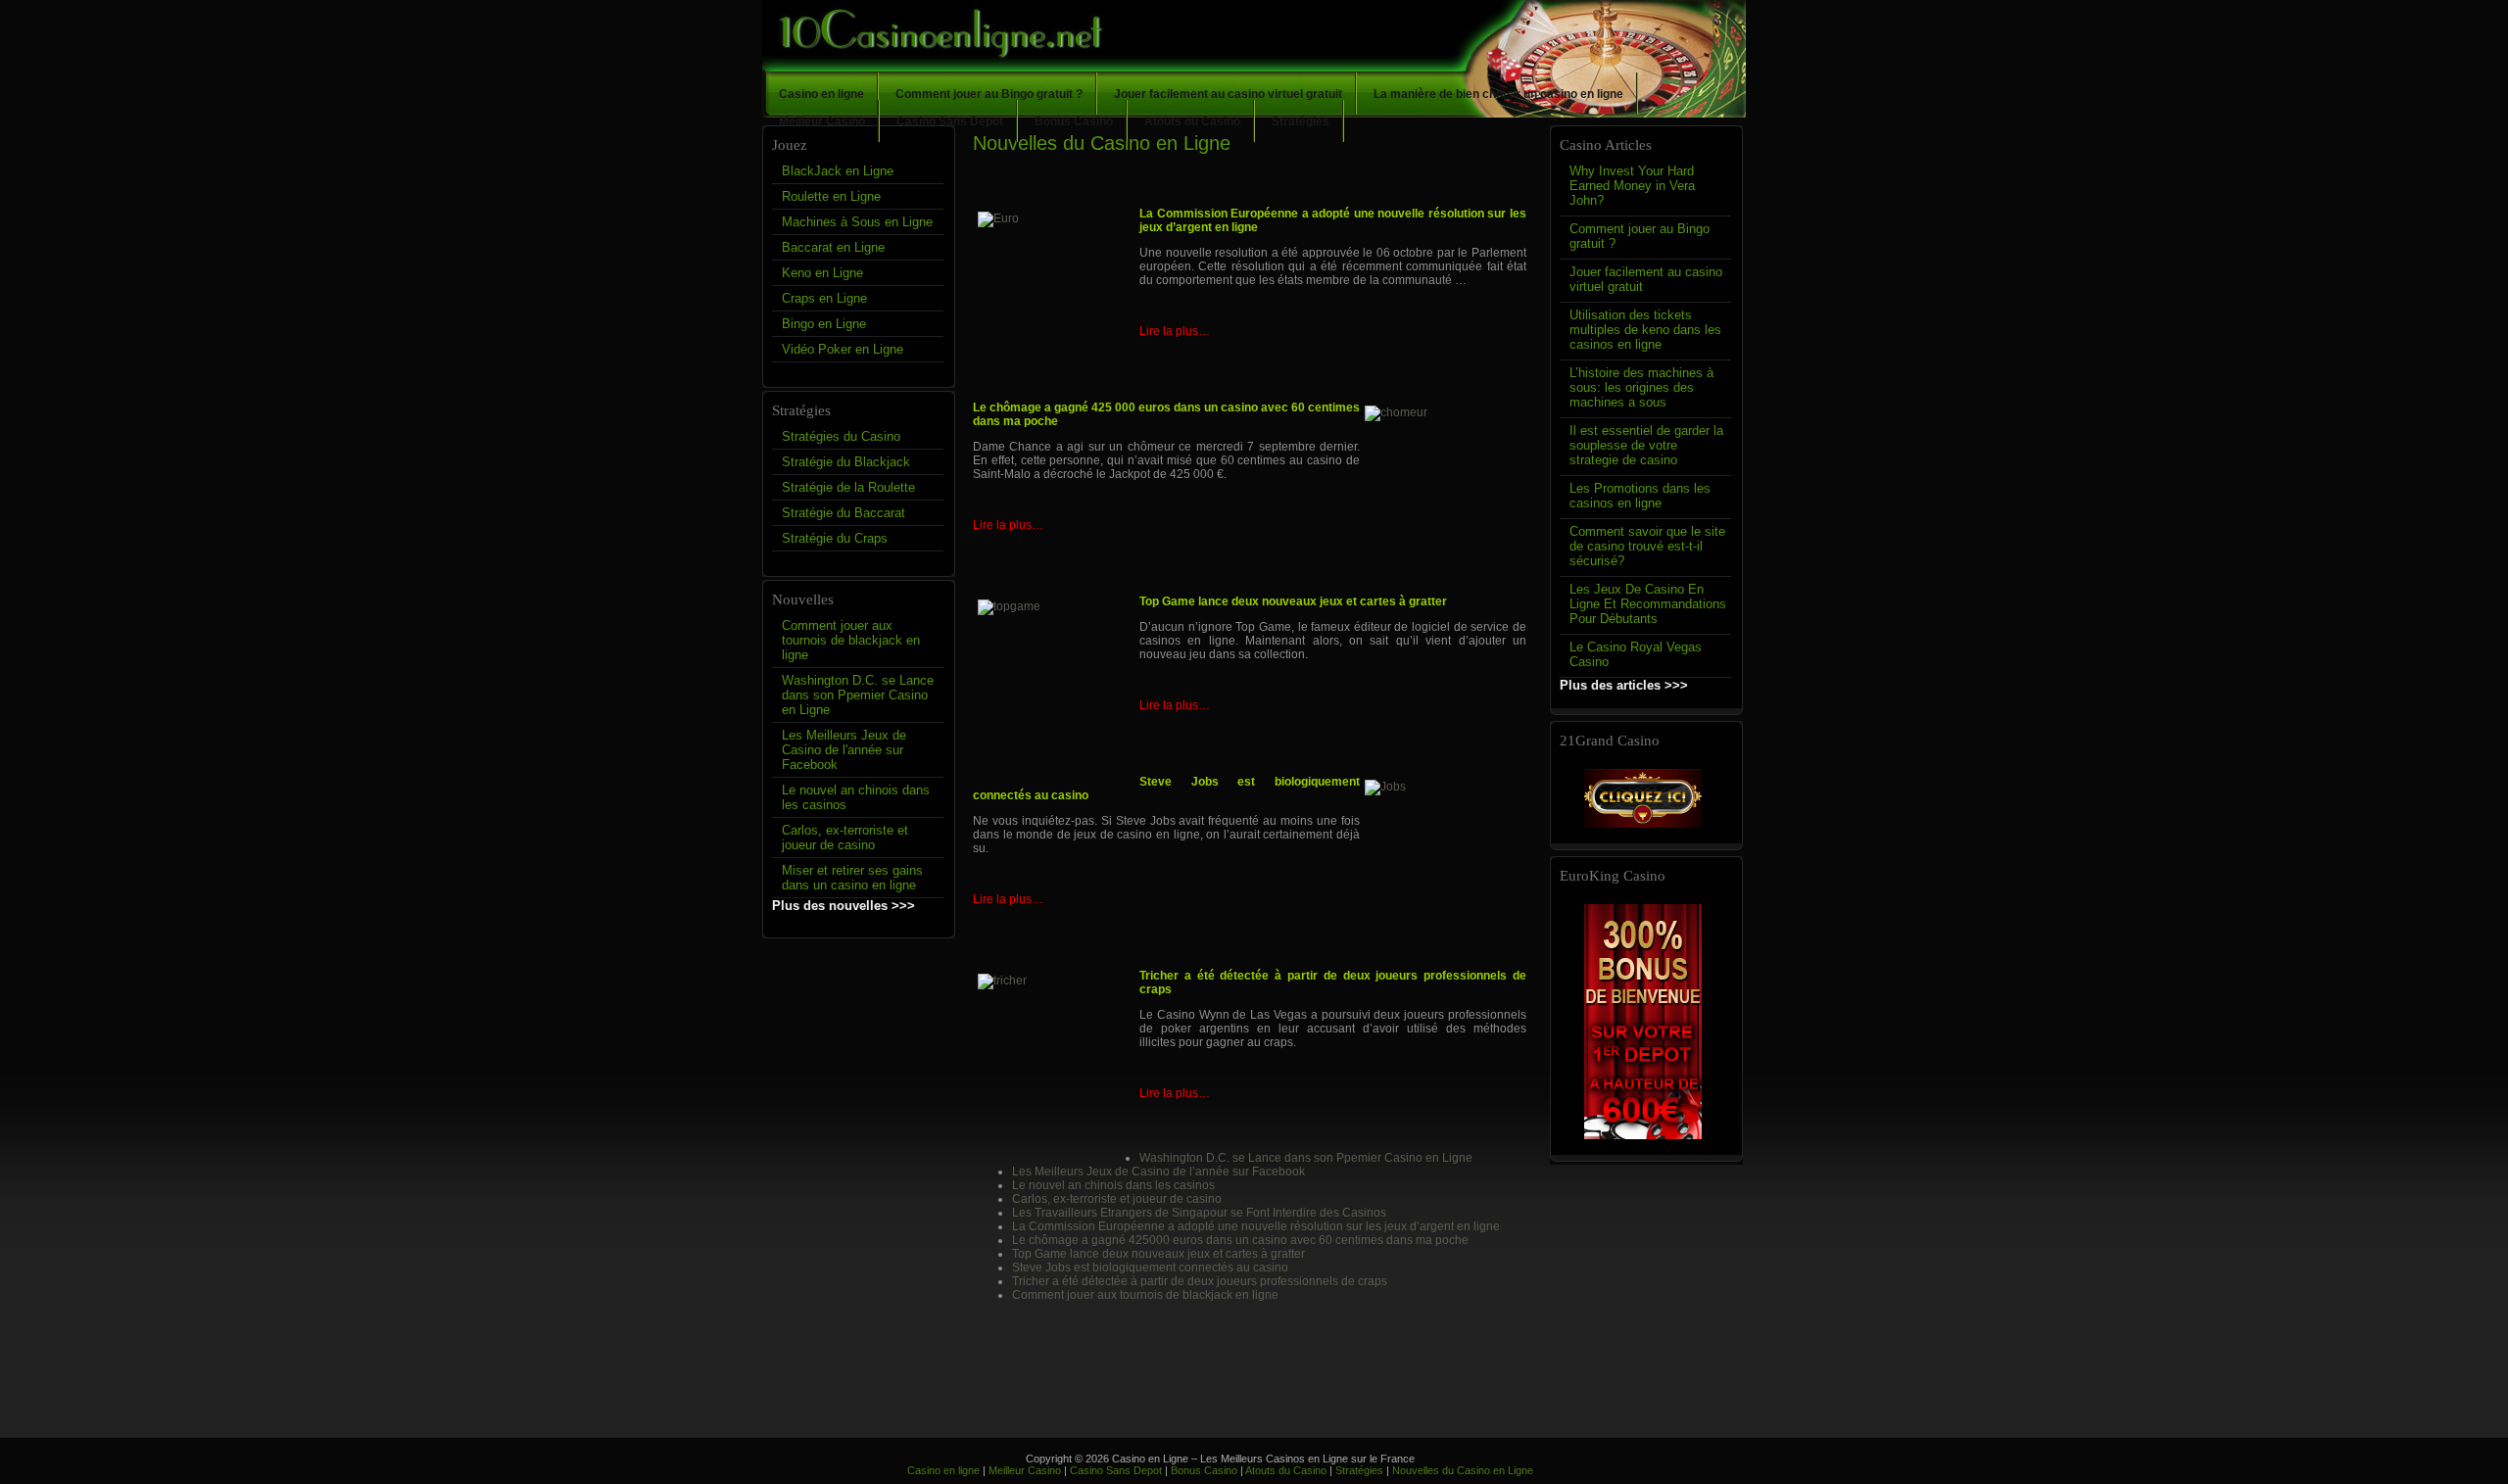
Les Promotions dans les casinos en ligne (1640, 496)
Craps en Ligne (824, 298)
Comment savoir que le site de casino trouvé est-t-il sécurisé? (1647, 546)
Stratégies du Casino (841, 436)
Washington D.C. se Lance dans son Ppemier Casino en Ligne (858, 695)
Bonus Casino (1074, 121)
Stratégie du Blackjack (846, 462)
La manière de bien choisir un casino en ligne (1498, 94)
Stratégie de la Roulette (848, 487)
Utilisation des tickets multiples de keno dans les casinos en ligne (1645, 330)
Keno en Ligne (822, 273)
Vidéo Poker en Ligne (843, 349)
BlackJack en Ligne (838, 171)
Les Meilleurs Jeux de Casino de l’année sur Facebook (1158, 1172)
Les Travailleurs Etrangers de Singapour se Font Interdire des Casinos (1199, 1213)
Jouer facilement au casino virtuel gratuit (1228, 94)
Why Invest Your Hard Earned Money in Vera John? (1632, 186)
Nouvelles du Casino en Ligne (1463, 1470)
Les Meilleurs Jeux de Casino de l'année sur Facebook (844, 750)
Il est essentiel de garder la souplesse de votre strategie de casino (1646, 445)
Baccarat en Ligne (833, 247)
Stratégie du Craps (835, 538)
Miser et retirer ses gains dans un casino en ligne (852, 878)
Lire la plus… (1175, 331)
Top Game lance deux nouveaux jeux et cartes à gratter (1158, 1254)
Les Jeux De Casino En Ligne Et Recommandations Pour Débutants (1648, 604)
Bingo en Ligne (824, 324)
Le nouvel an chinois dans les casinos (856, 797)
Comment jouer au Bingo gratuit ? (989, 94)
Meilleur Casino (822, 121)
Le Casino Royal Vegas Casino (1636, 654)
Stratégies (1301, 121)
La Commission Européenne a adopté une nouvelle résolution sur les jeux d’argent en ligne (1256, 1226)
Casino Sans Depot (950, 121)
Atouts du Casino (1192, 121)
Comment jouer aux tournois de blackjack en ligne (851, 640)
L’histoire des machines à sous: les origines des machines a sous (1641, 387)
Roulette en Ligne (831, 196)
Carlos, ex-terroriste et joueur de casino (845, 838)
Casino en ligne (821, 94)
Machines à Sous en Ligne (857, 222)
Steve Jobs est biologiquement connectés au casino (1150, 1268)
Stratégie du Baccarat (844, 513)
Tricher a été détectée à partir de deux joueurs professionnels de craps (1200, 1281)
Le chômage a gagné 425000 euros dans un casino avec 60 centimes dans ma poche (1240, 1240)
